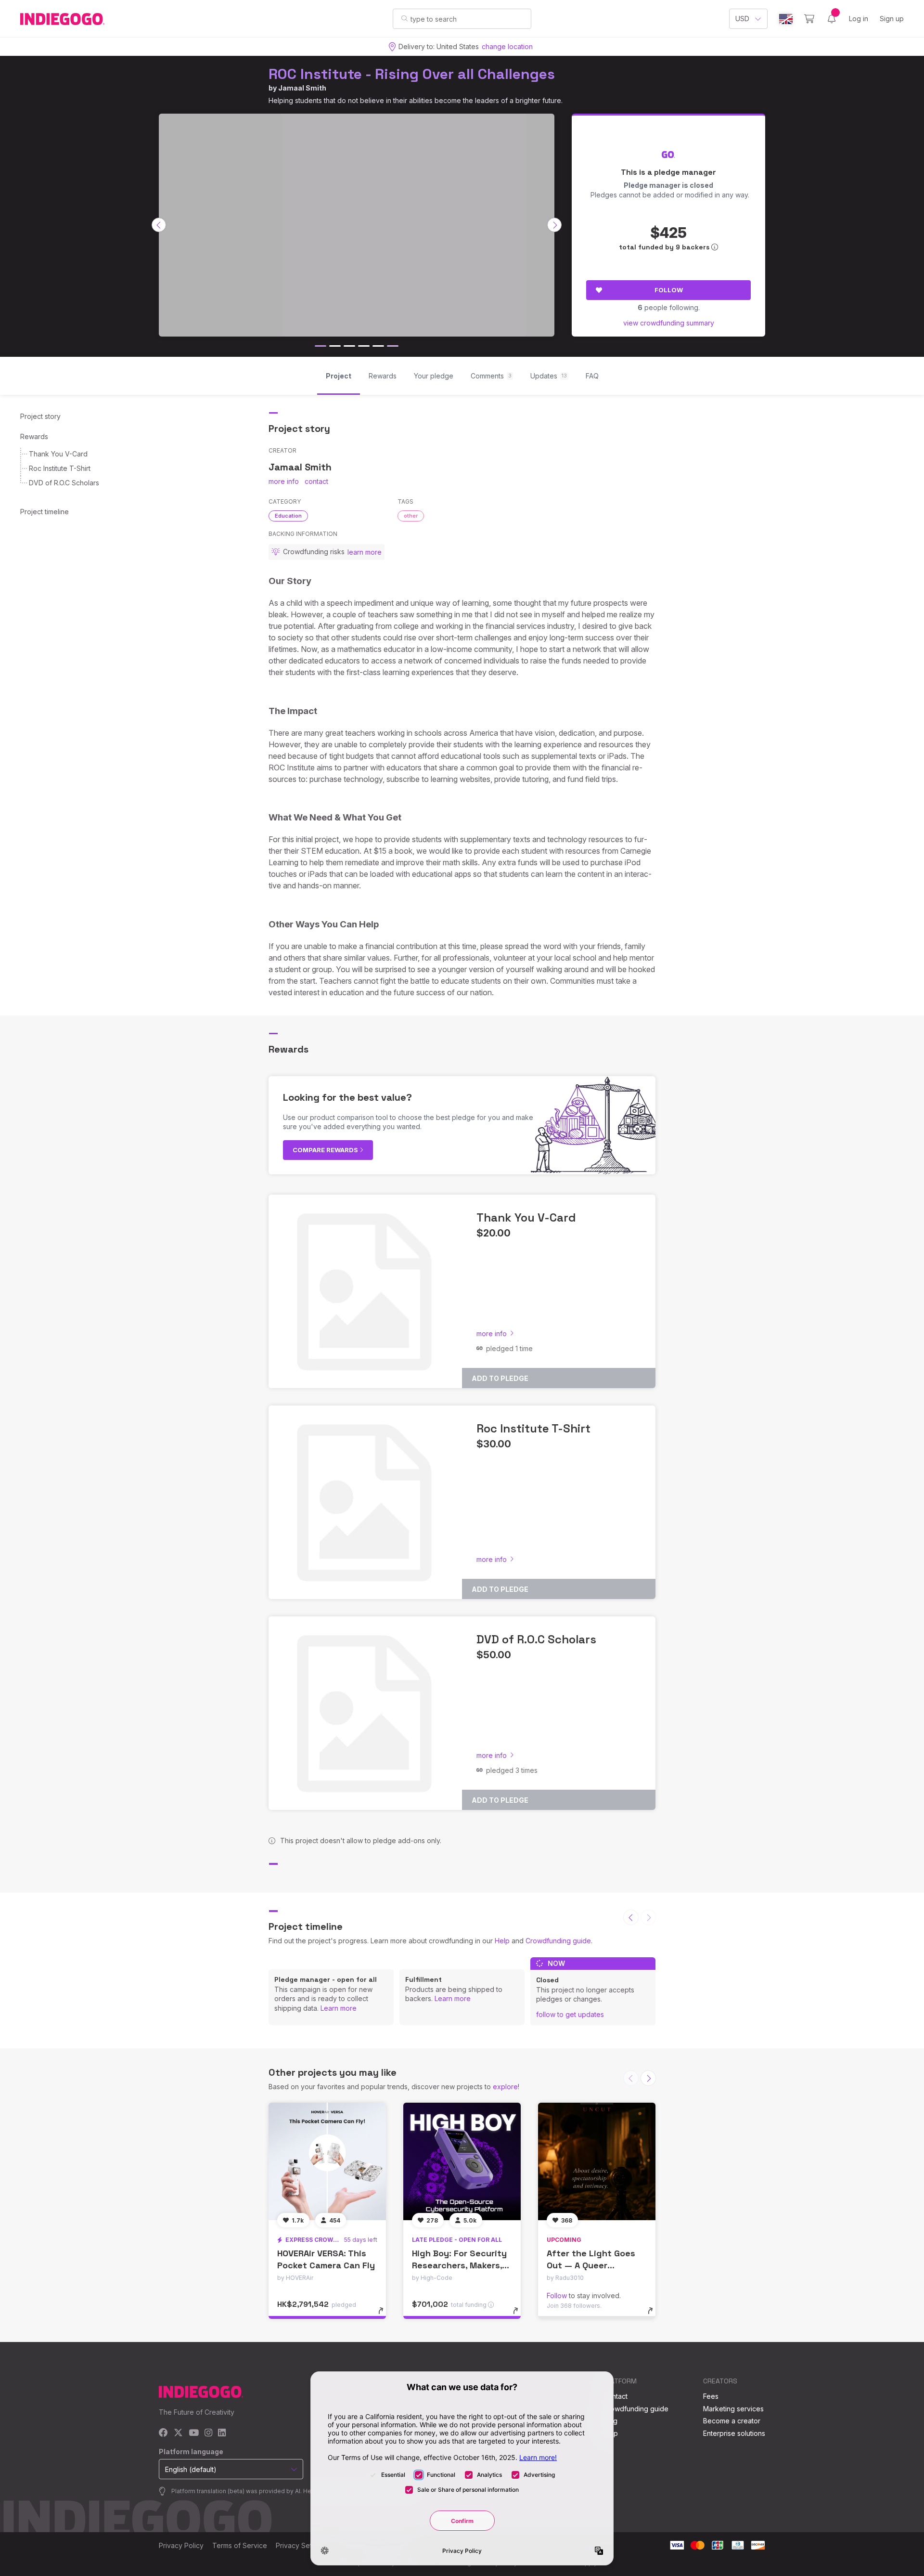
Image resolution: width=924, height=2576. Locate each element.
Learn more (339, 2008)
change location (507, 46)
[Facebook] (163, 2433)
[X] (178, 2433)
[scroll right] (554, 225)
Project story (40, 416)
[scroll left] (159, 225)
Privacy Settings (301, 2545)
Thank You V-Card (58, 454)
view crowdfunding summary (669, 323)
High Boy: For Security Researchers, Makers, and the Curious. (459, 2265)
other (411, 516)
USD (742, 19)
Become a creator (732, 2421)
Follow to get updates (570, 2014)
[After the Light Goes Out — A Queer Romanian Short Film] (597, 2161)
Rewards (34, 436)
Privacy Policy (181, 2545)
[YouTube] (194, 2433)
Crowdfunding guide (558, 1941)
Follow (669, 290)
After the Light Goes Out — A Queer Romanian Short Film (591, 2265)
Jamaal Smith (302, 88)
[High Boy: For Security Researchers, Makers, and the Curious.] (462, 2161)
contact (316, 481)
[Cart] (809, 19)
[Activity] (832, 19)
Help (502, 1941)
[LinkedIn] (222, 2433)
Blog (610, 2421)
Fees (711, 2396)
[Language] (786, 19)
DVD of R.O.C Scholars (64, 483)
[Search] (404, 18)
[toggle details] (385, 2316)
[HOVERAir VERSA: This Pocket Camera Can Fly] (327, 2161)
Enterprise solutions (734, 2433)
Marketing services (733, 2409)
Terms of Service (240, 2545)
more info (284, 481)
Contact (615, 2396)
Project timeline (45, 512)
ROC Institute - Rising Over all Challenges (412, 74)
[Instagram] (208, 2433)
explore (505, 2087)
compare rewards (326, 1150)
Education (288, 516)
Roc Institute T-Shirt (60, 468)
